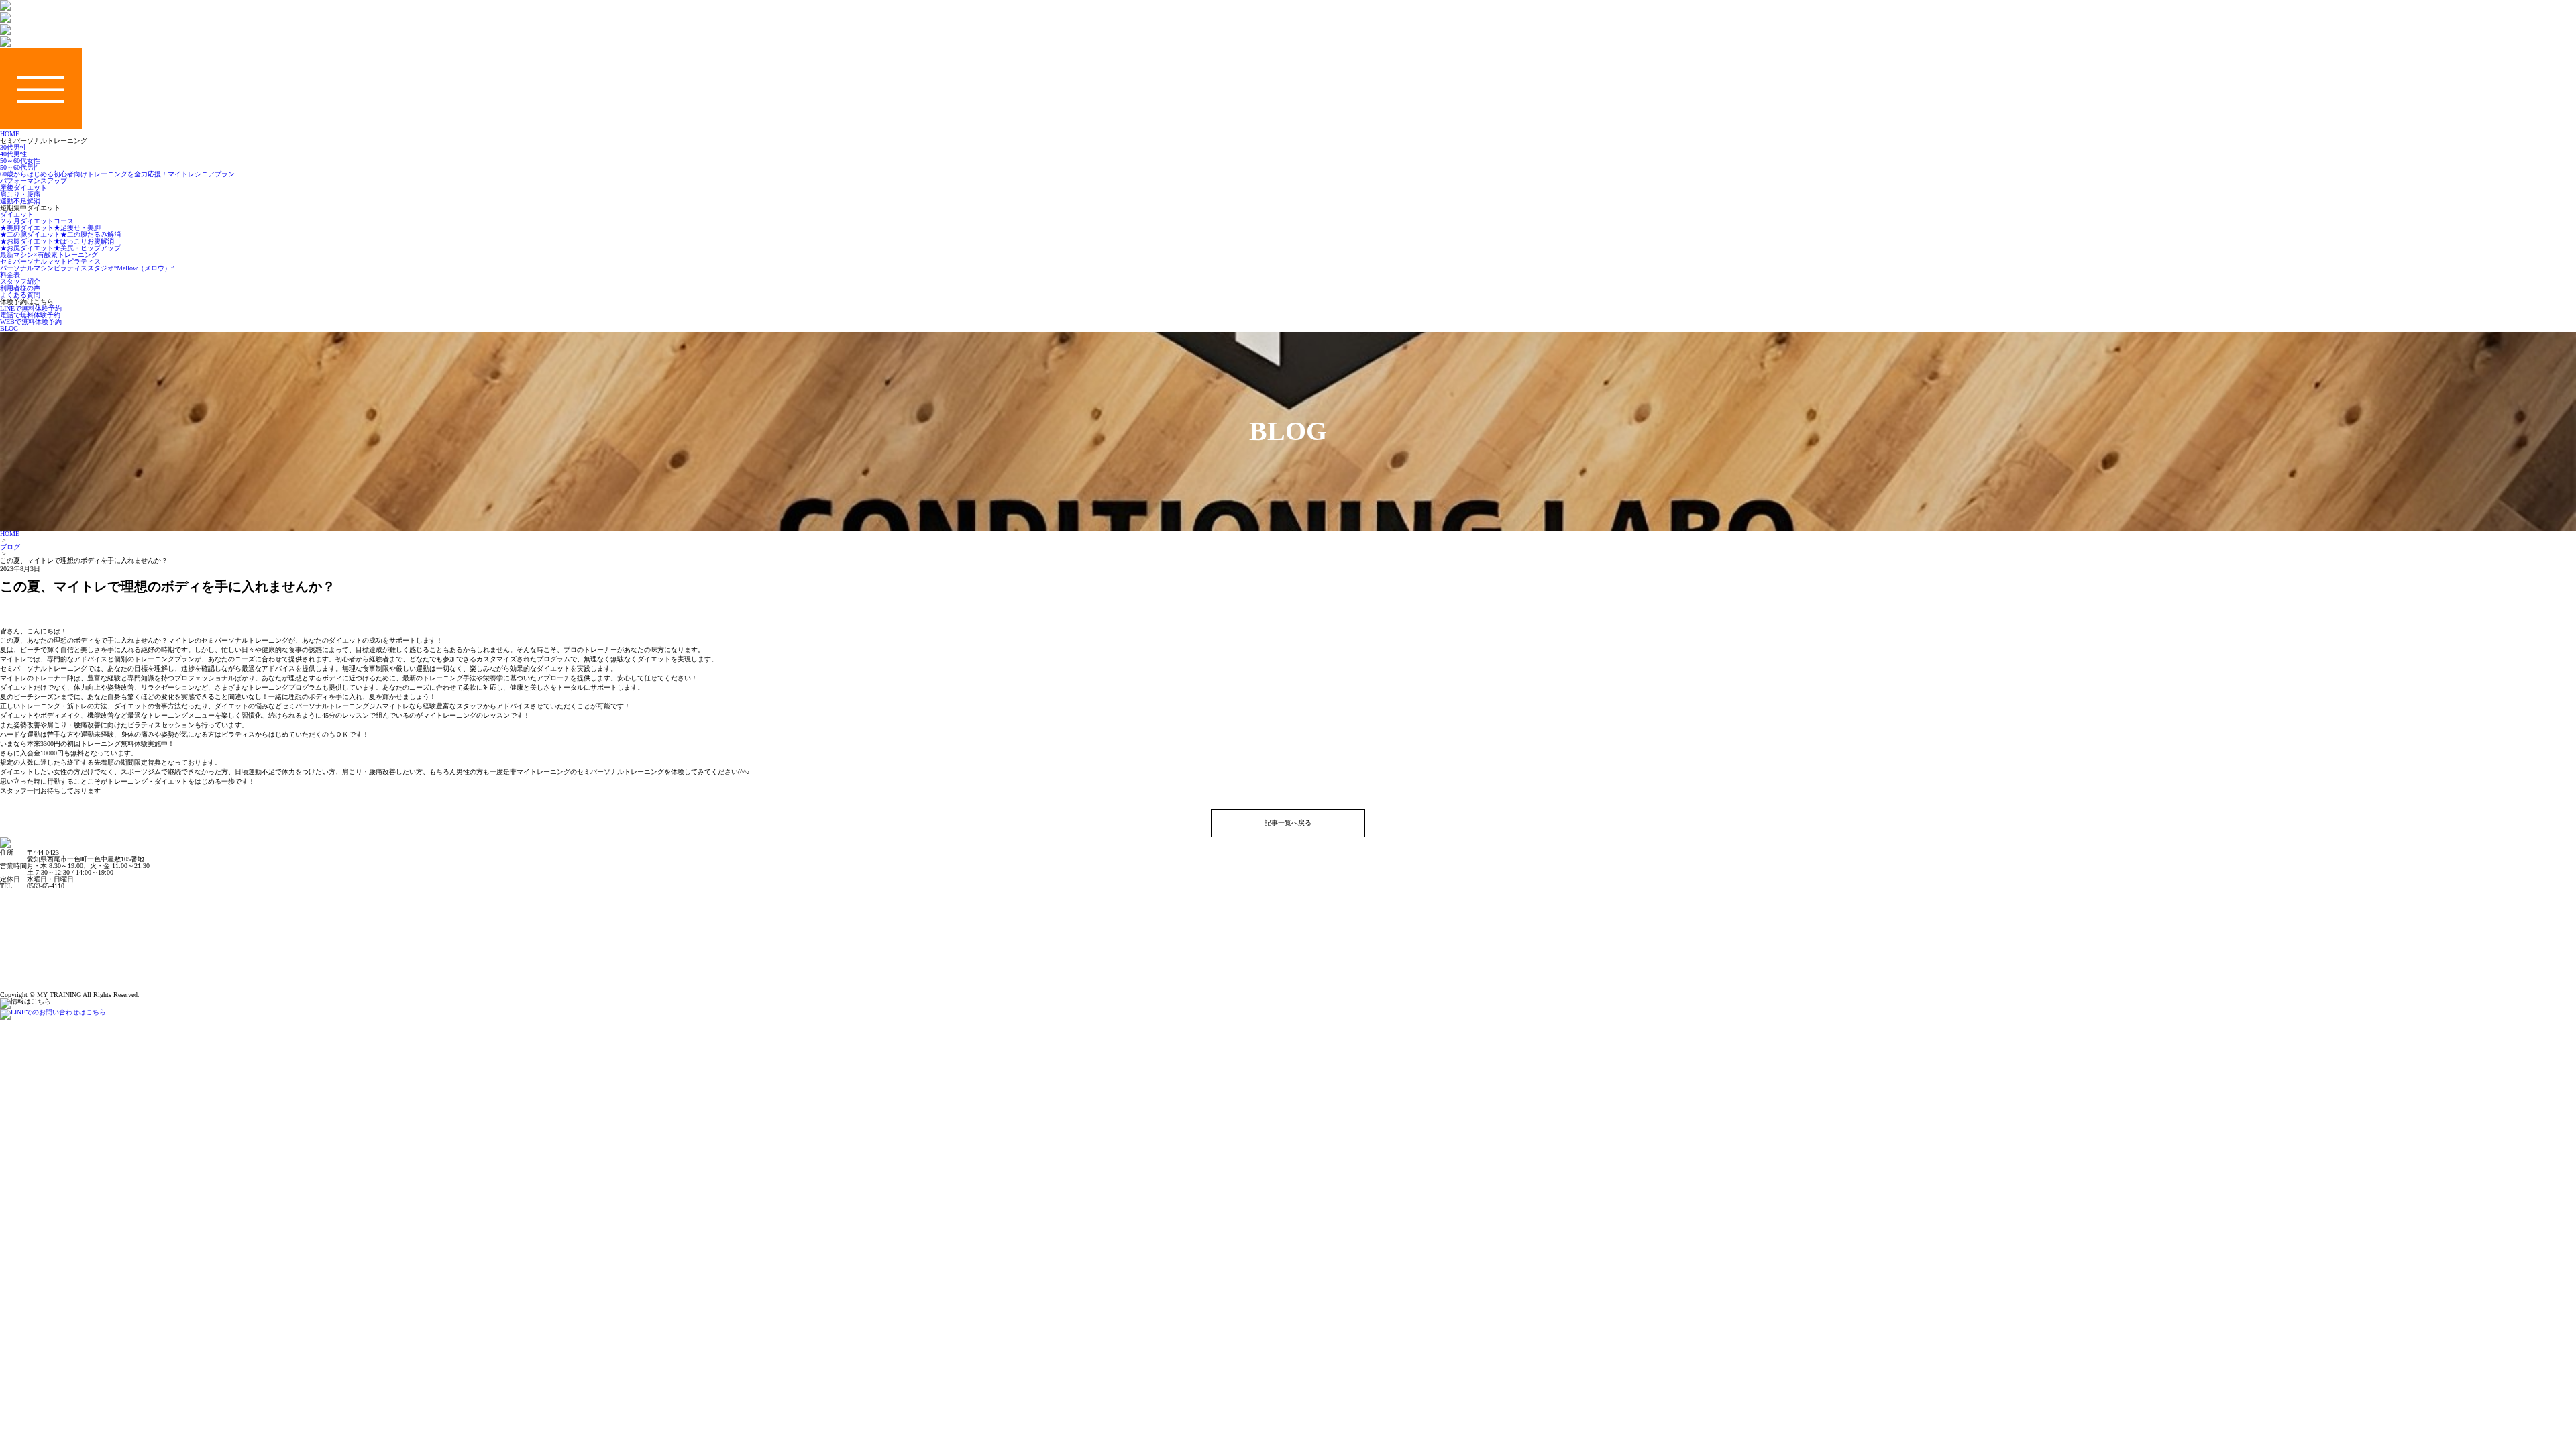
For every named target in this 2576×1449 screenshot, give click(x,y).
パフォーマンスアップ (34, 181)
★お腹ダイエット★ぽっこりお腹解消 (57, 241)
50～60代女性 (20, 161)
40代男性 (13, 154)
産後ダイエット (23, 187)
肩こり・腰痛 (20, 194)
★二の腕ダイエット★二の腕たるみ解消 (60, 234)
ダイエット (17, 214)
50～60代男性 (20, 167)
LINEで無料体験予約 (31, 308)
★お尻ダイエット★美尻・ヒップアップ (60, 248)
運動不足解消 (20, 201)
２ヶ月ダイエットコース (37, 221)
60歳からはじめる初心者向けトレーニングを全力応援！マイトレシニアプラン (117, 174)
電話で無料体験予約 (30, 315)
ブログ (10, 547)
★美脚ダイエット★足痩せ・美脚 (50, 228)
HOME (10, 534)
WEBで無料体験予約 (31, 322)
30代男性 (13, 147)
